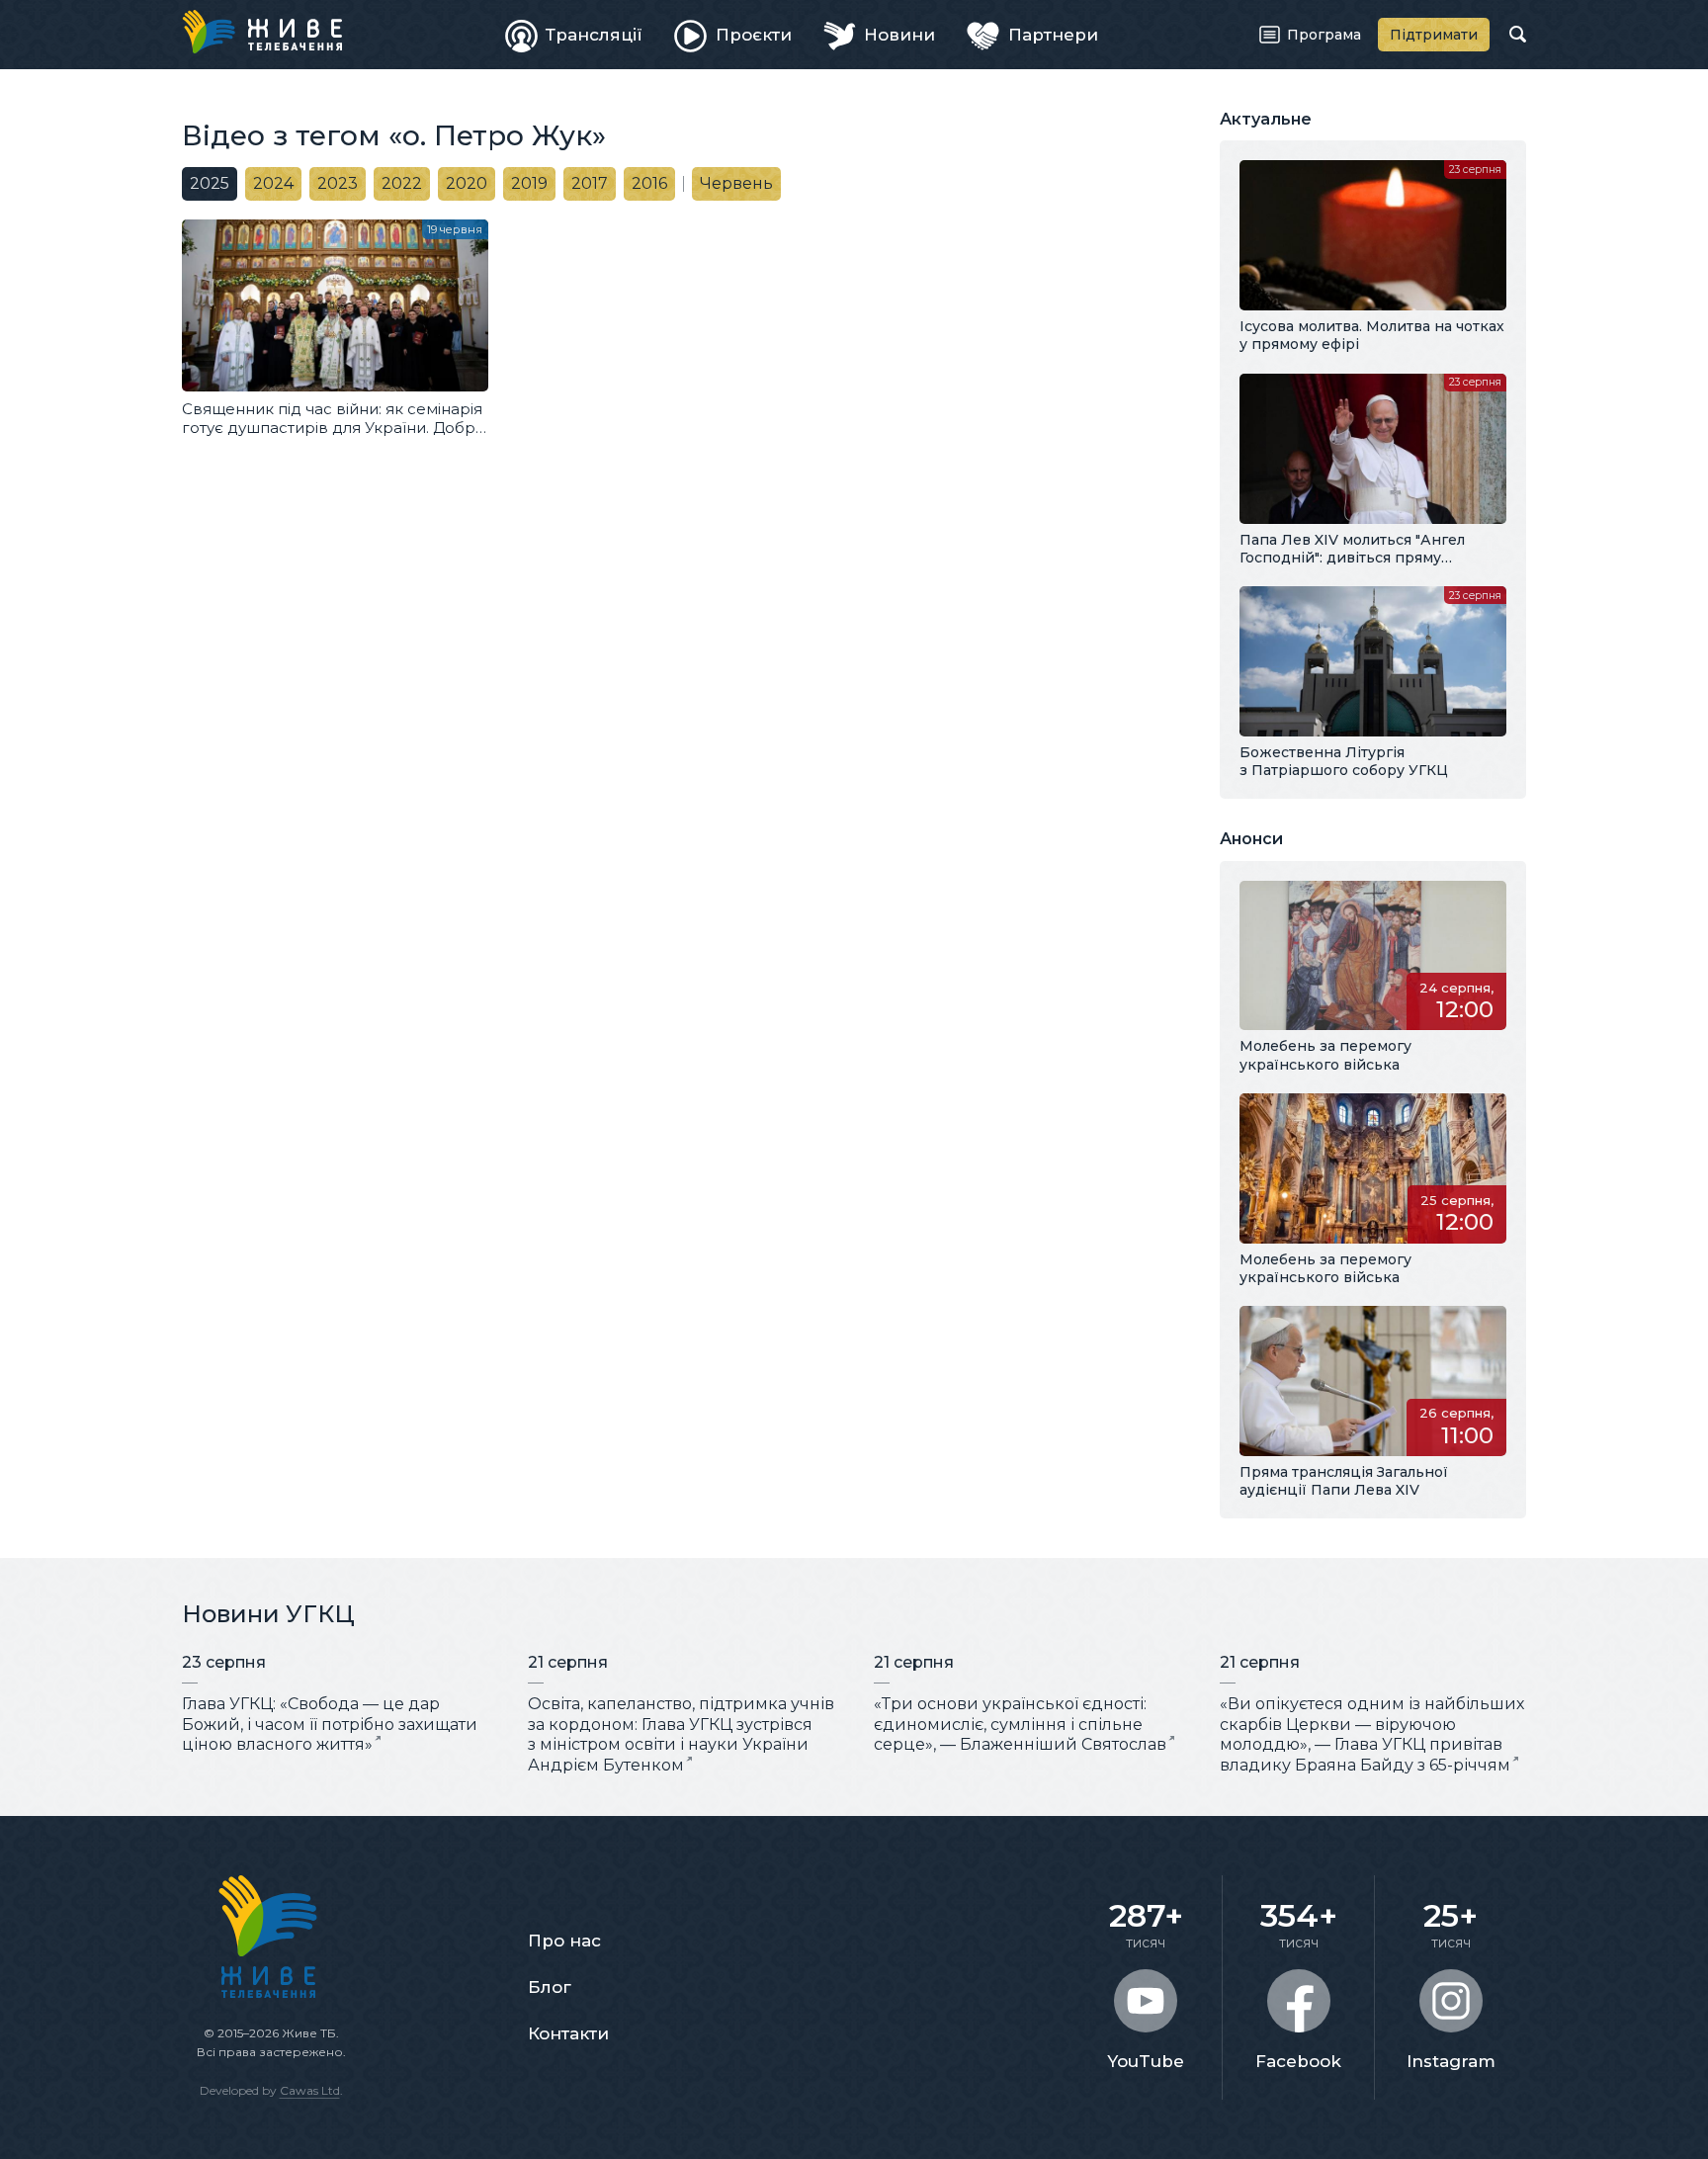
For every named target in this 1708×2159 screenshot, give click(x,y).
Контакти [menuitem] (568, 2033)
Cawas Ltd (310, 2090)
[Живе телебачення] (262, 32)
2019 (529, 183)
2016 (649, 183)
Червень (736, 183)
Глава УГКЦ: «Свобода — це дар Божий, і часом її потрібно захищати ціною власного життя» (330, 1725)
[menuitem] (574, 35)
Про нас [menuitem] (564, 1941)
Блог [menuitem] (550, 1987)
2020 (467, 183)
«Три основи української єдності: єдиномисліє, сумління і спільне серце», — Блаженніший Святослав (1020, 1725)
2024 (273, 183)
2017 (590, 183)
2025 (210, 183)
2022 (402, 183)
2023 (338, 183)
